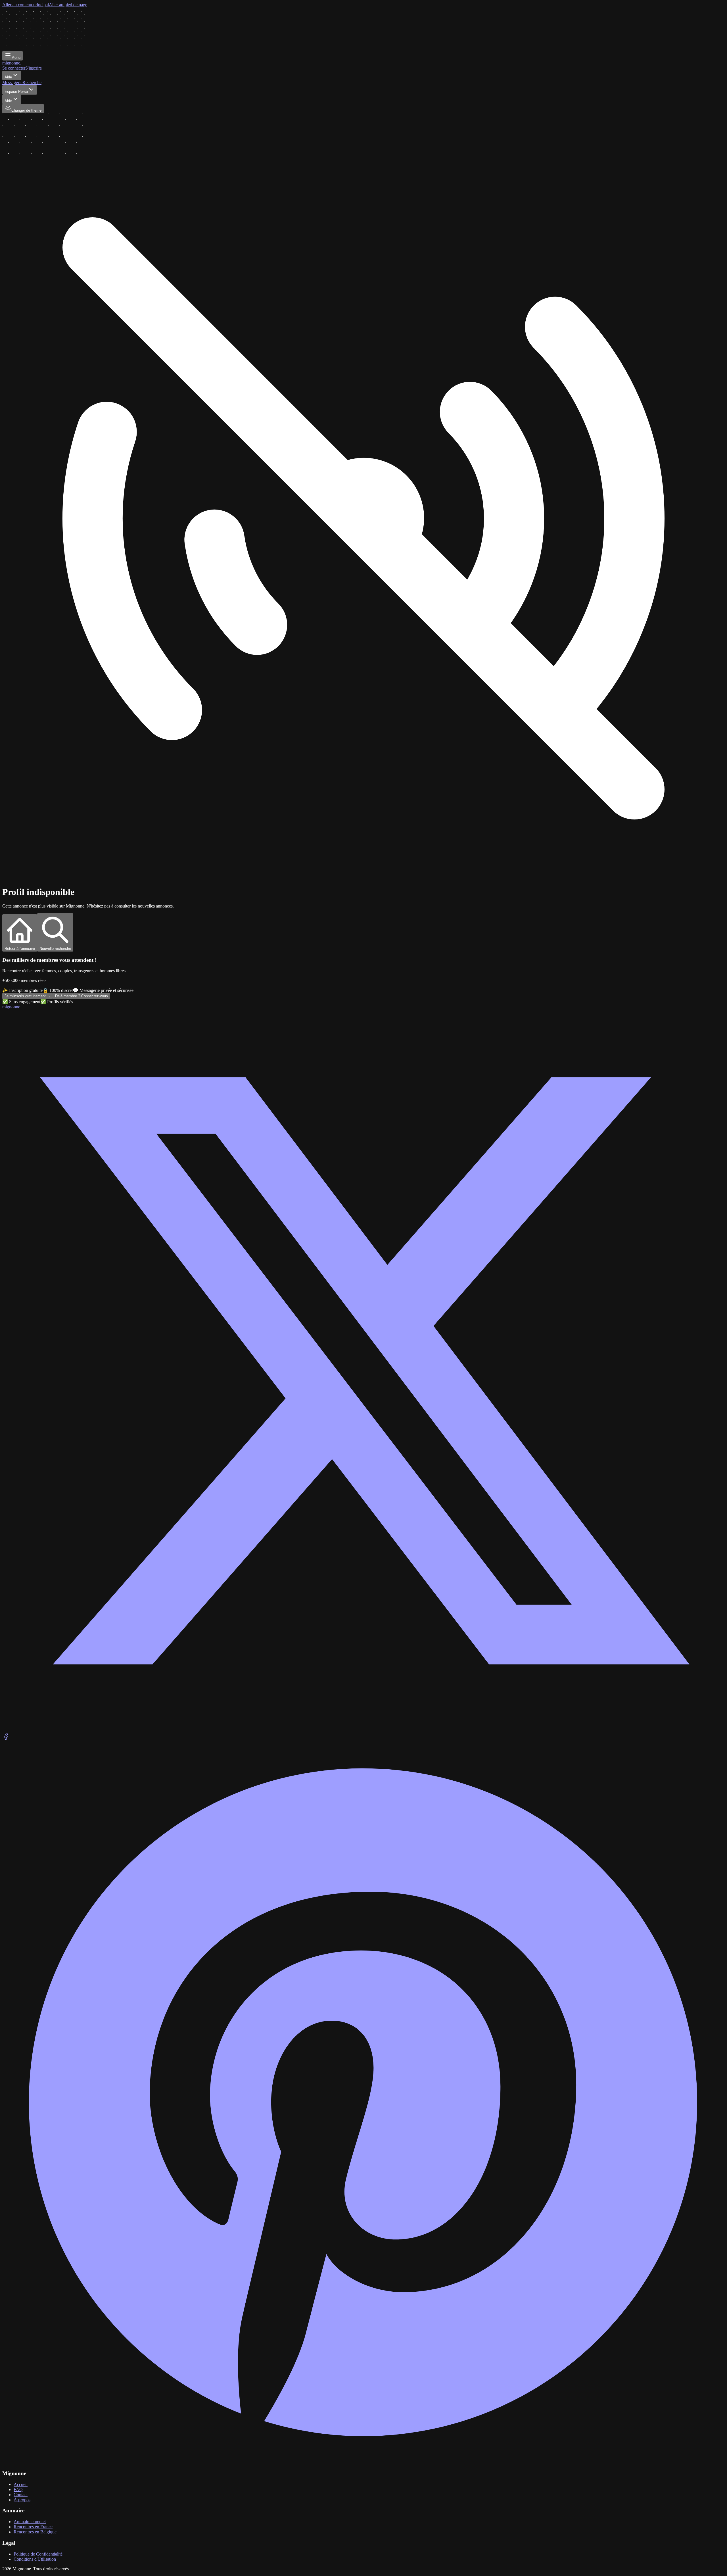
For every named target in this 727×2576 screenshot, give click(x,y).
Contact (21, 2495)
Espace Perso (16, 92)
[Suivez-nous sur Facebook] (6, 1738)
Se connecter (14, 68)
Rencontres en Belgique (35, 2532)
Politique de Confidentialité (38, 2554)
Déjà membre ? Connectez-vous (82, 996)
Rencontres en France (33, 2527)
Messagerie (12, 83)
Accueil (21, 2484)
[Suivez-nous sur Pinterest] (363, 2462)
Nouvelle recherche (55, 949)
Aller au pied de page (68, 5)
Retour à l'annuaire (20, 949)
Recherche (32, 83)
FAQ (18, 2490)
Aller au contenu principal (26, 5)
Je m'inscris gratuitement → (28, 996)
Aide (8, 77)
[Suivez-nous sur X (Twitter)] (363, 1731)
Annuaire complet (30, 2522)
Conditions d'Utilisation (35, 2559)
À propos (22, 2500)
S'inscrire (34, 68)
